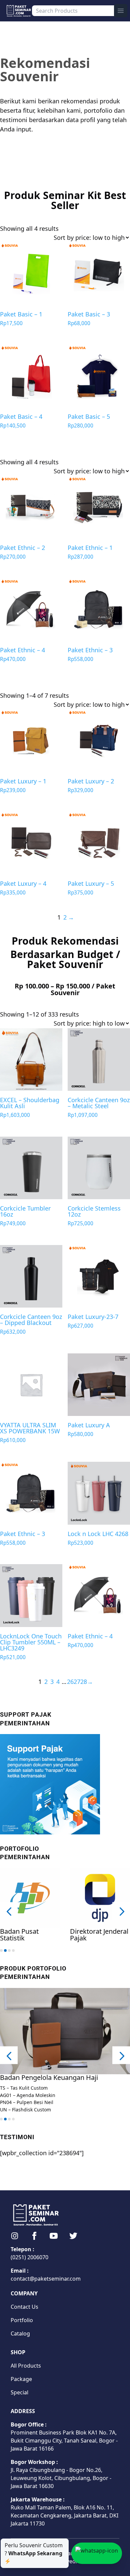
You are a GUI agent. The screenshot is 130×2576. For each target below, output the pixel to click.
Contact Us (24, 2307)
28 (84, 1682)
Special (19, 2392)
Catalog (20, 2333)
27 (77, 1682)
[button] (9, 1911)
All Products (26, 2366)
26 (70, 1682)
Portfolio (22, 2320)
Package (21, 2379)
